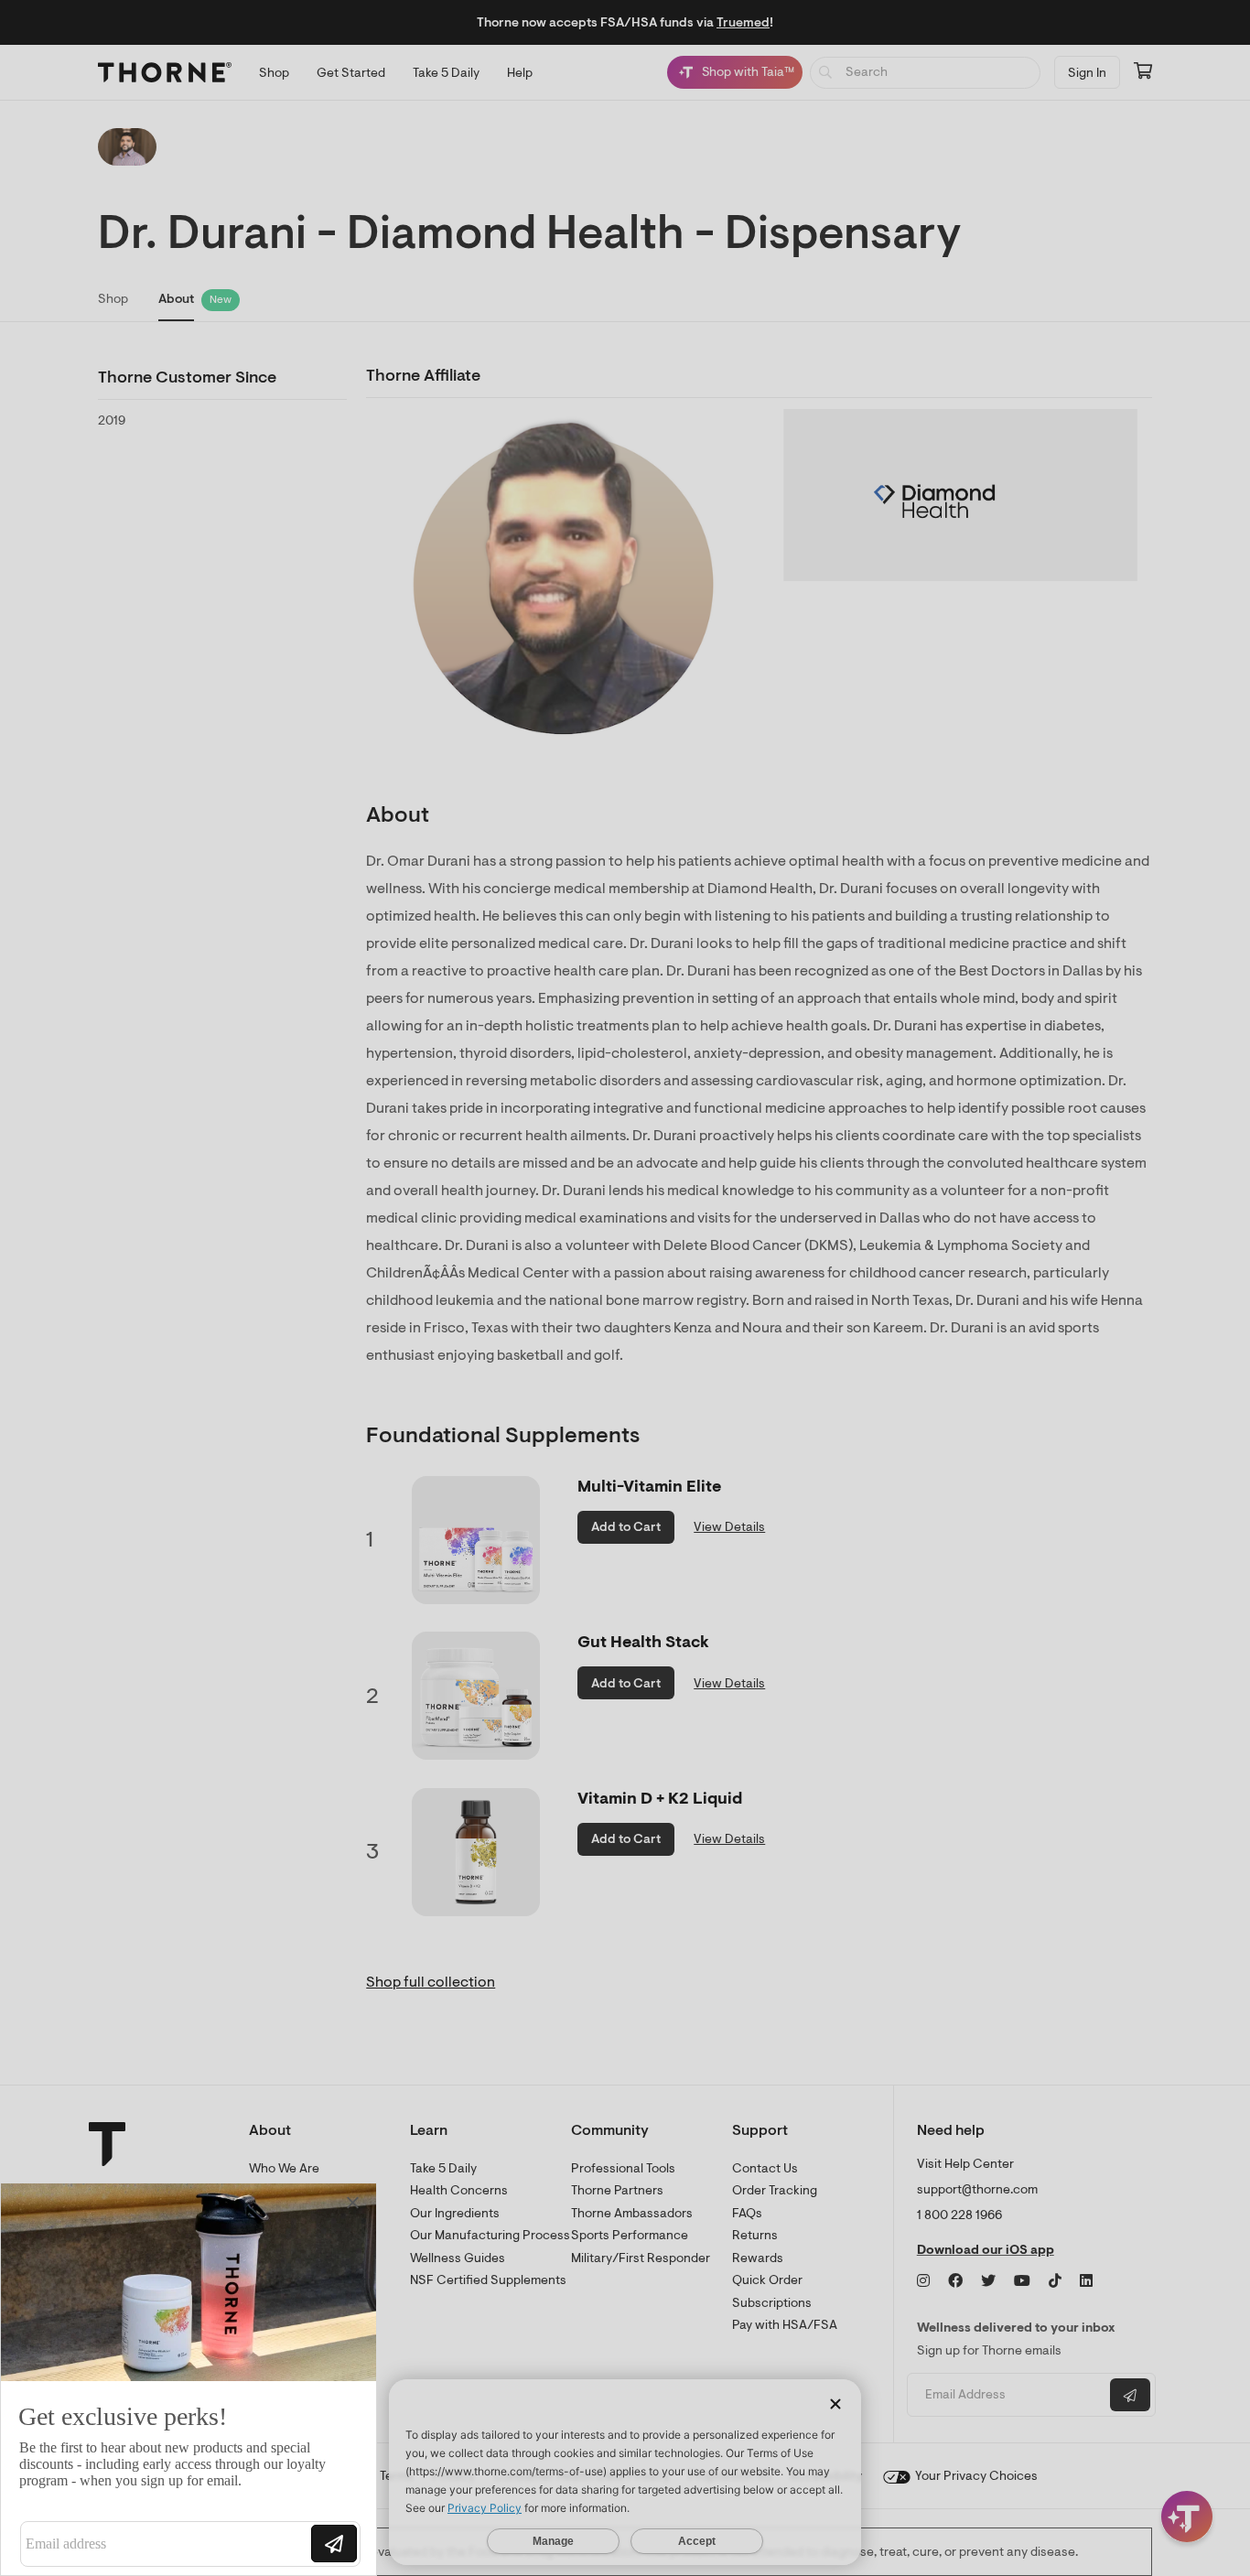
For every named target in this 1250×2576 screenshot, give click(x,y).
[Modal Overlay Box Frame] (189, 2379)
